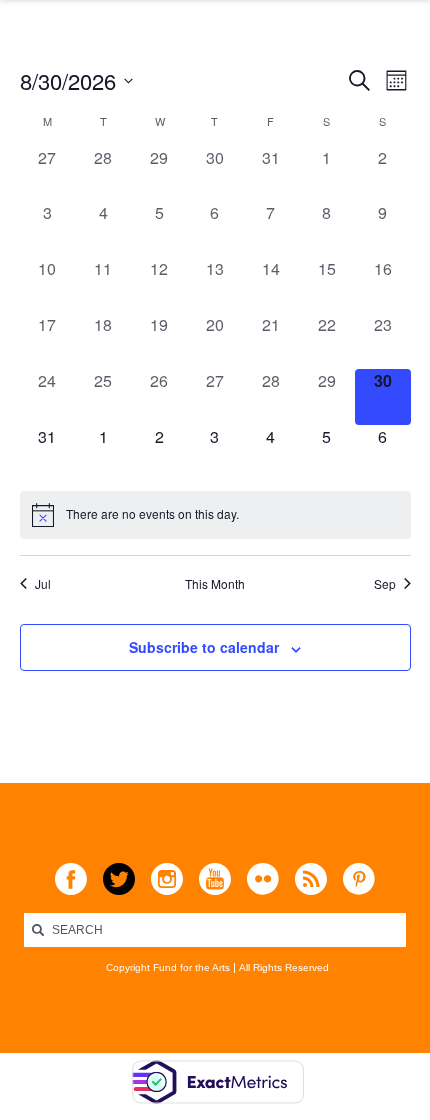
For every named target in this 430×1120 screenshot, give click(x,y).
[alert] (215, 515)
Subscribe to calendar (204, 647)
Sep (385, 584)
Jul (43, 584)
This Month (215, 584)
